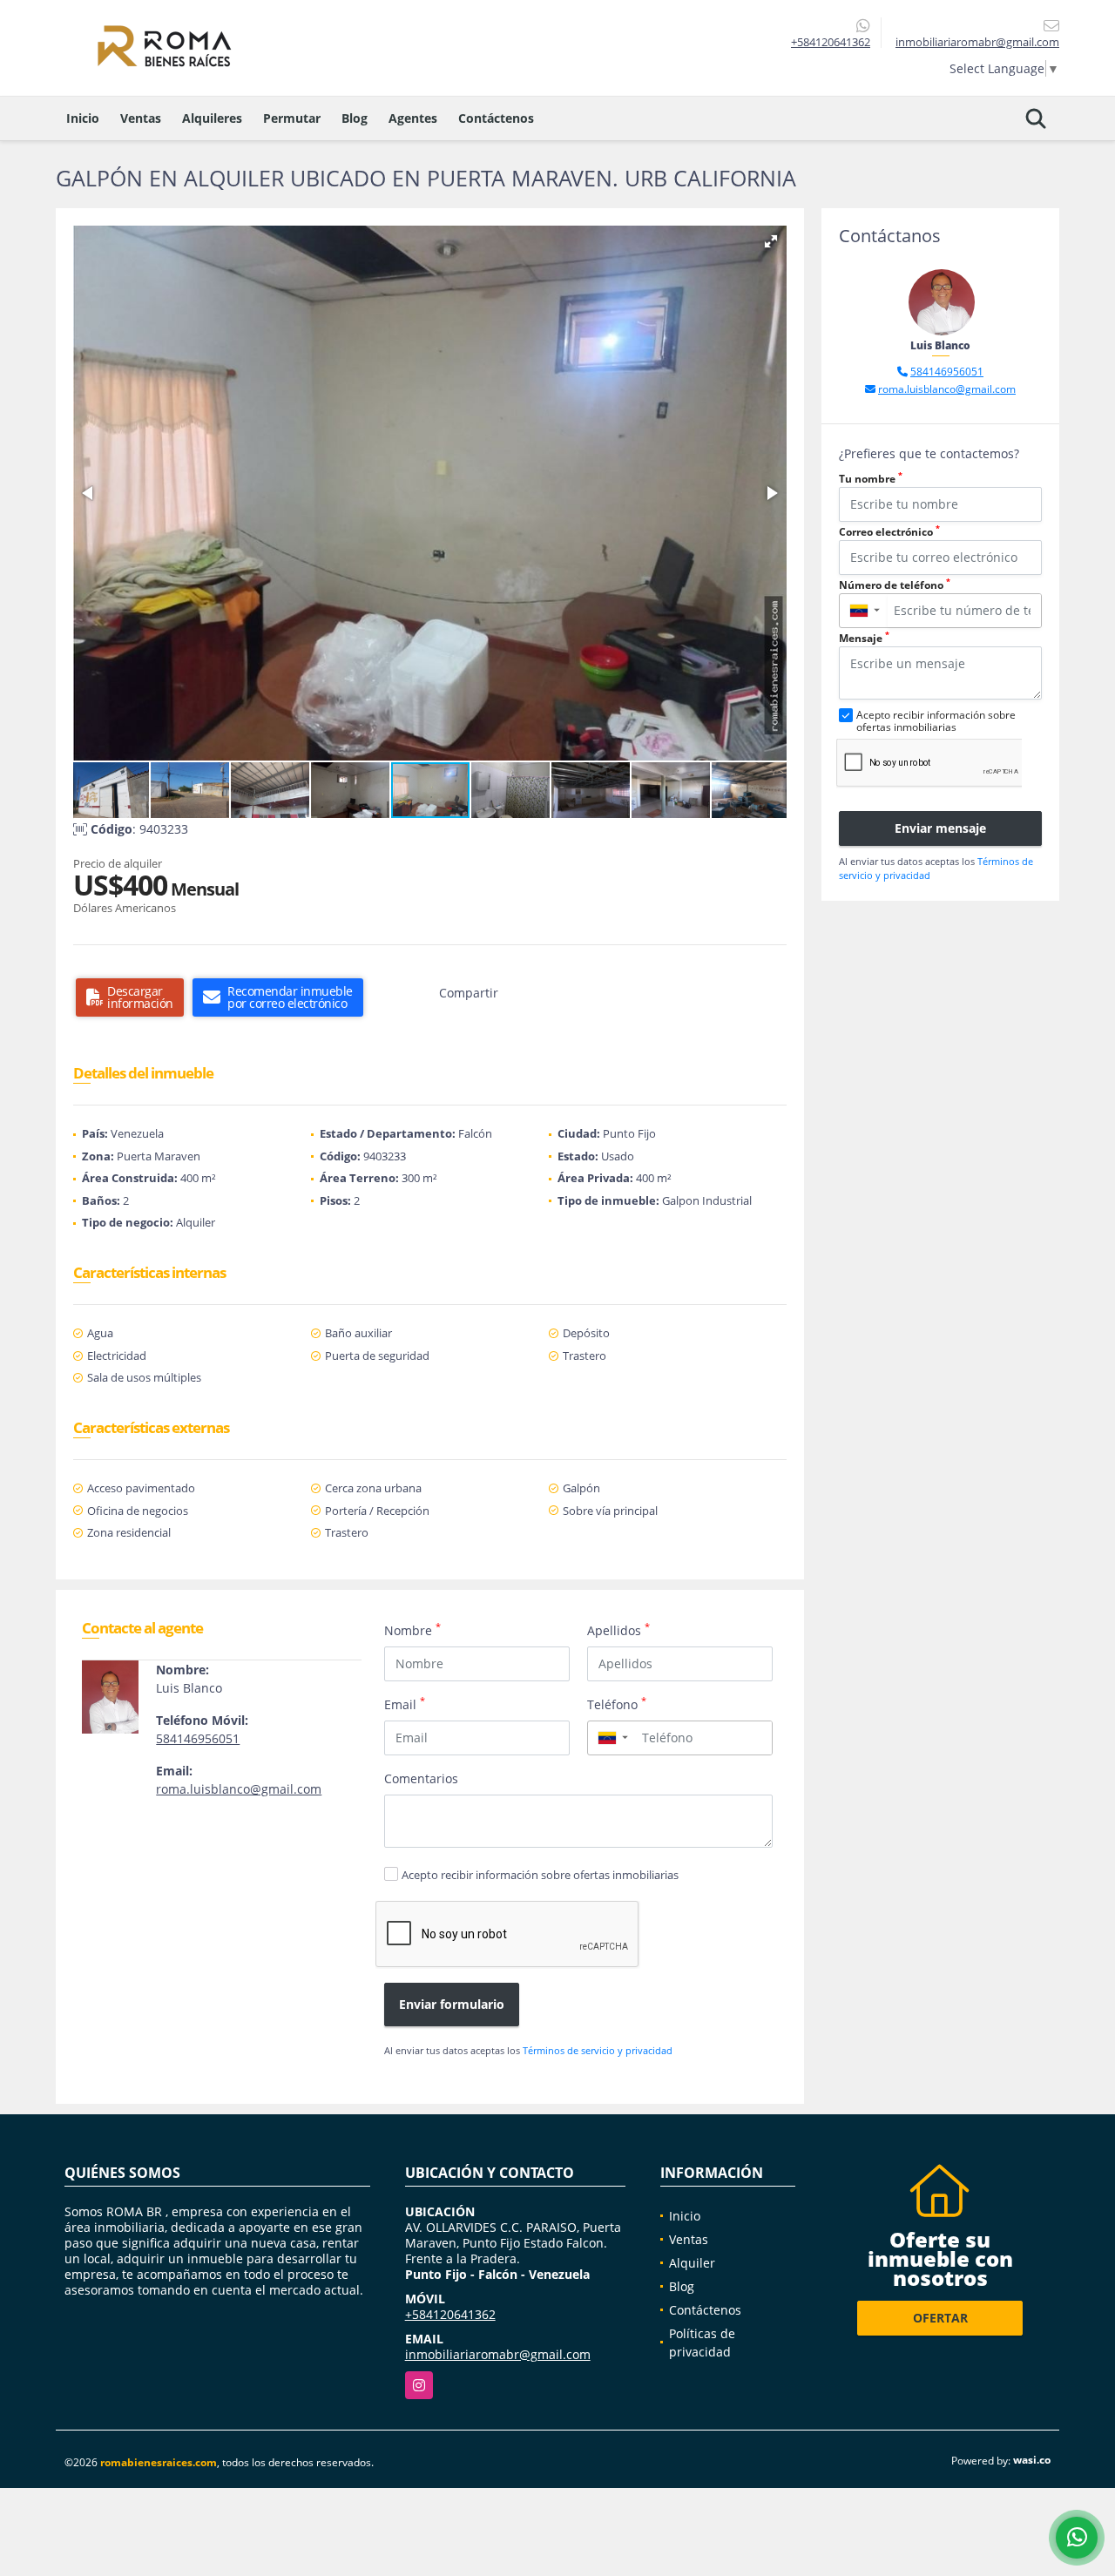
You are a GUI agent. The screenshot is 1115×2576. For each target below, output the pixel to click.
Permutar (292, 118)
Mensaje (864, 638)
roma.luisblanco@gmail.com (239, 1789)
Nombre (412, 1630)
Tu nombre (871, 479)
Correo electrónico (889, 532)
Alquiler (692, 2263)
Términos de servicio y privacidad (598, 2050)
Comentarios (421, 1778)
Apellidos (618, 1630)
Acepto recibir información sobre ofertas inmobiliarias (540, 1875)
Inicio (83, 118)
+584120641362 (831, 42)
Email (405, 1704)
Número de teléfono (895, 585)
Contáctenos (496, 118)
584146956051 (198, 1738)
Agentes (413, 118)
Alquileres (212, 118)
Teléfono (617, 1704)
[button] (771, 241)
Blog (355, 118)
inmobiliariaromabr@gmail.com (498, 2354)
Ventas (141, 118)
